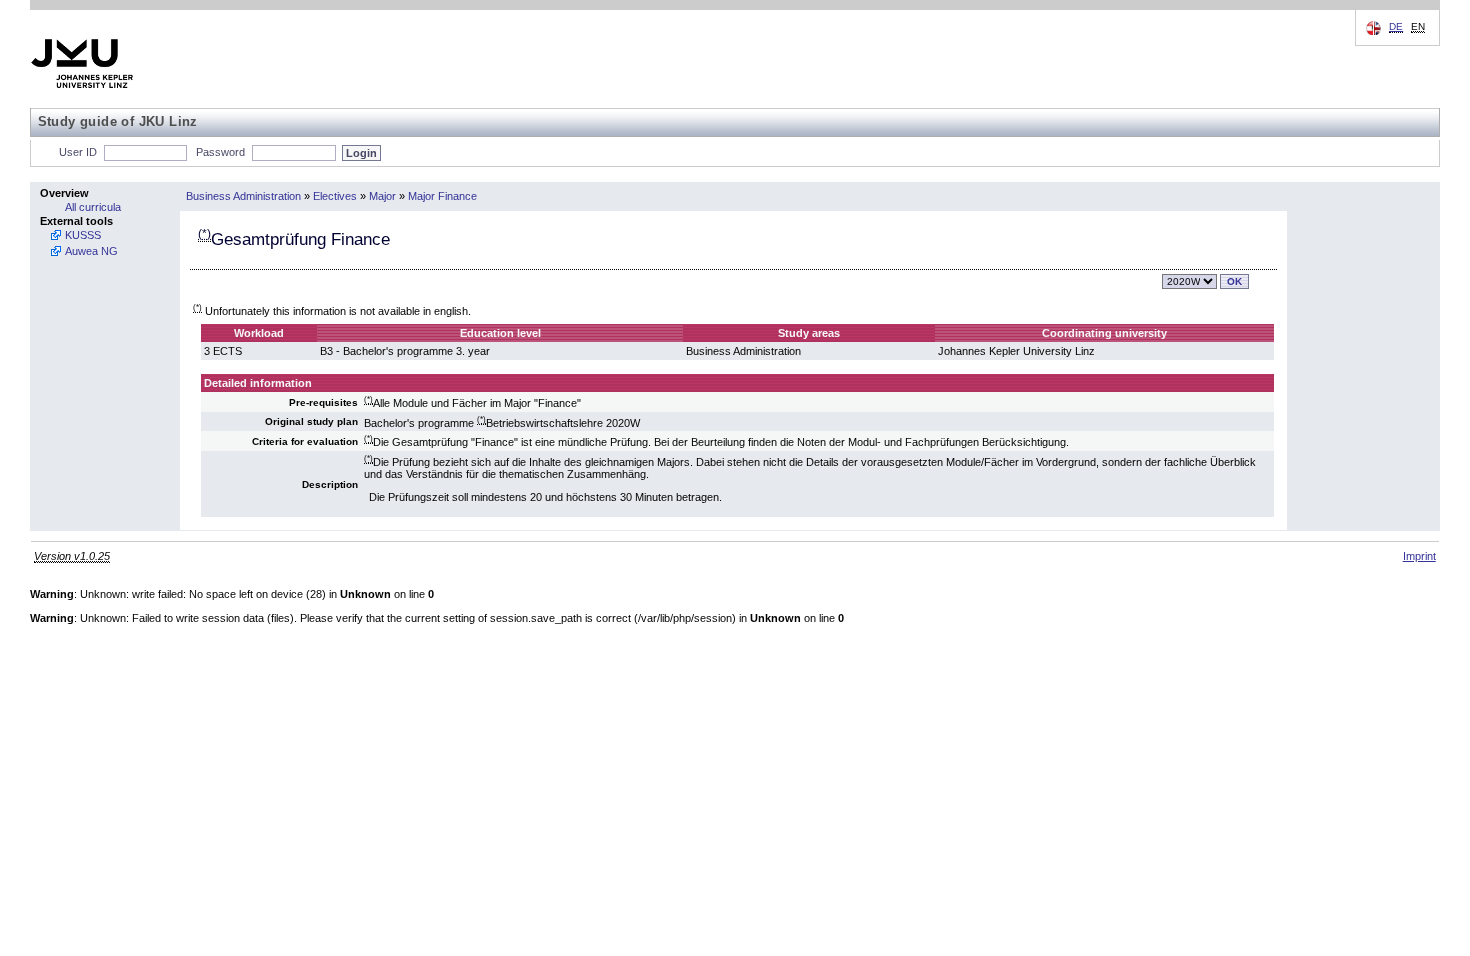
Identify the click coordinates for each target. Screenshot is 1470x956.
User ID (78, 152)
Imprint (1419, 556)
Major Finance (442, 196)
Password (220, 152)
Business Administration (243, 196)
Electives (335, 196)
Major (382, 196)
